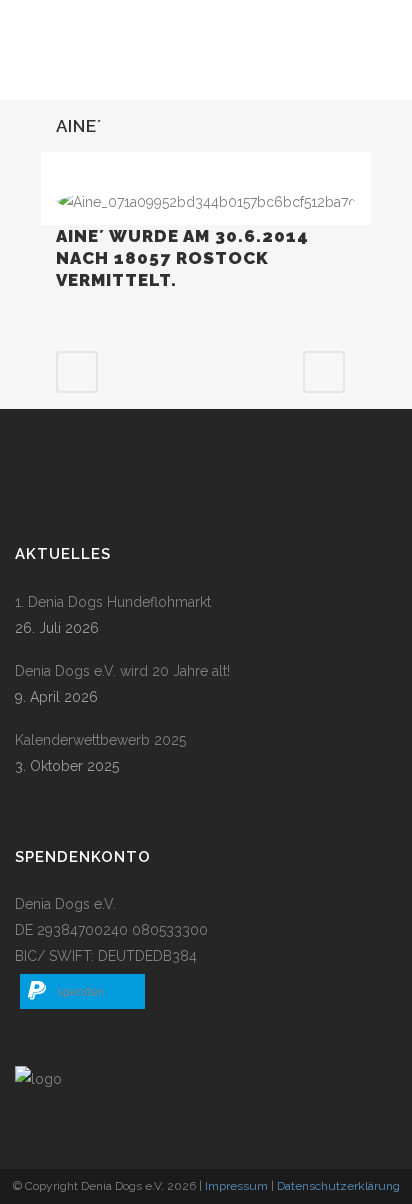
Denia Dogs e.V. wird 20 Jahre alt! (122, 671)
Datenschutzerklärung (338, 1186)
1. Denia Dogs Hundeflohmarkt (113, 602)
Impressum (236, 1186)
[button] (82, 991)
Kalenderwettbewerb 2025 (100, 740)
